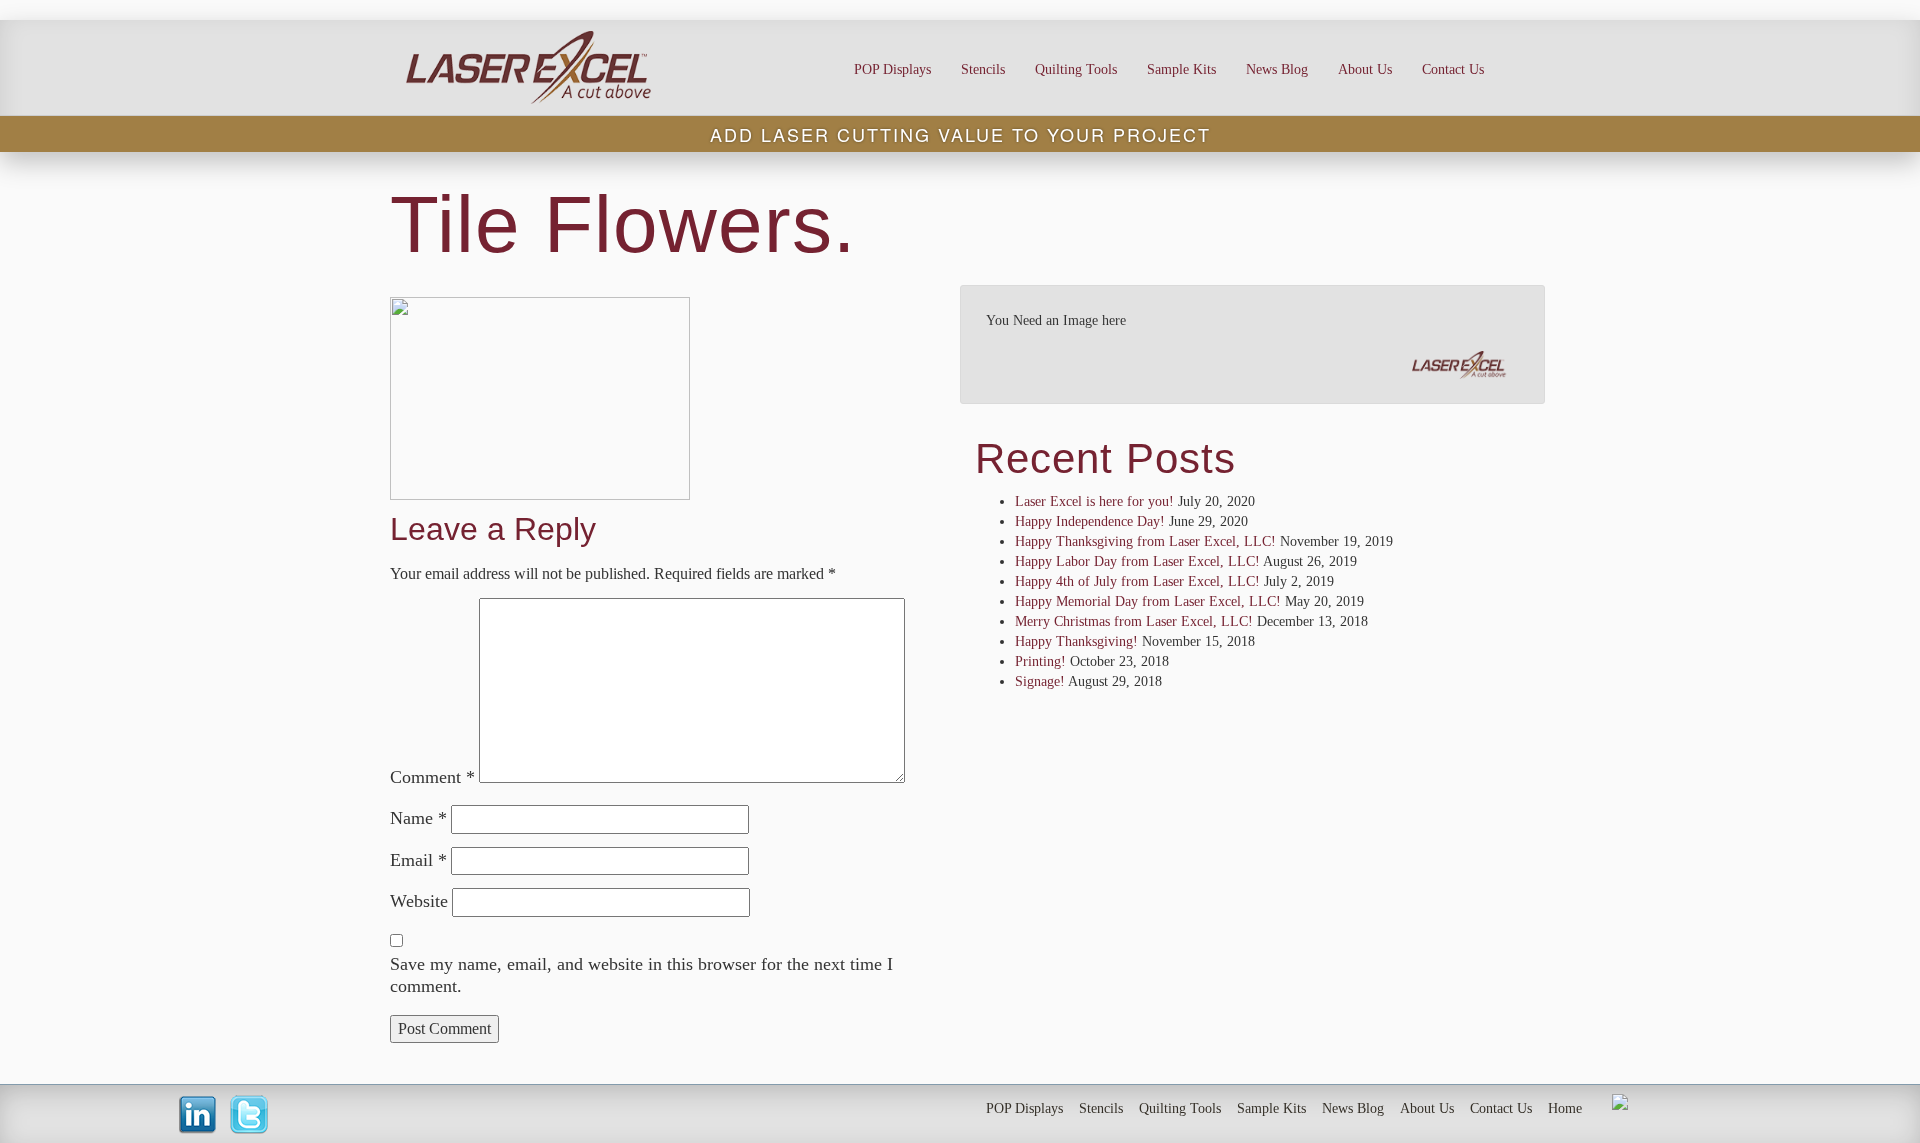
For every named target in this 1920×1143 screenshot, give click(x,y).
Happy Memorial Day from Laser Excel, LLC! (1148, 601)
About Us (1365, 69)
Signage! (1040, 681)
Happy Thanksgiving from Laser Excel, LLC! (1145, 541)
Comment (432, 777)
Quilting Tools (1076, 69)
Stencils (983, 69)
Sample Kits (1181, 69)
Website (419, 901)
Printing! (1040, 661)
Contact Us (1453, 69)
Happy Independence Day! (1090, 521)
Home (1565, 1108)
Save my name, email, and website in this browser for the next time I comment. (641, 975)
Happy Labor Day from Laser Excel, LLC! (1137, 561)
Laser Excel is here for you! (1094, 501)
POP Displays (892, 69)
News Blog (1277, 69)
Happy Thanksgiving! (1076, 641)
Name (418, 818)
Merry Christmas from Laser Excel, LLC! (1134, 621)
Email (418, 860)
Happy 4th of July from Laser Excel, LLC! (1137, 581)
